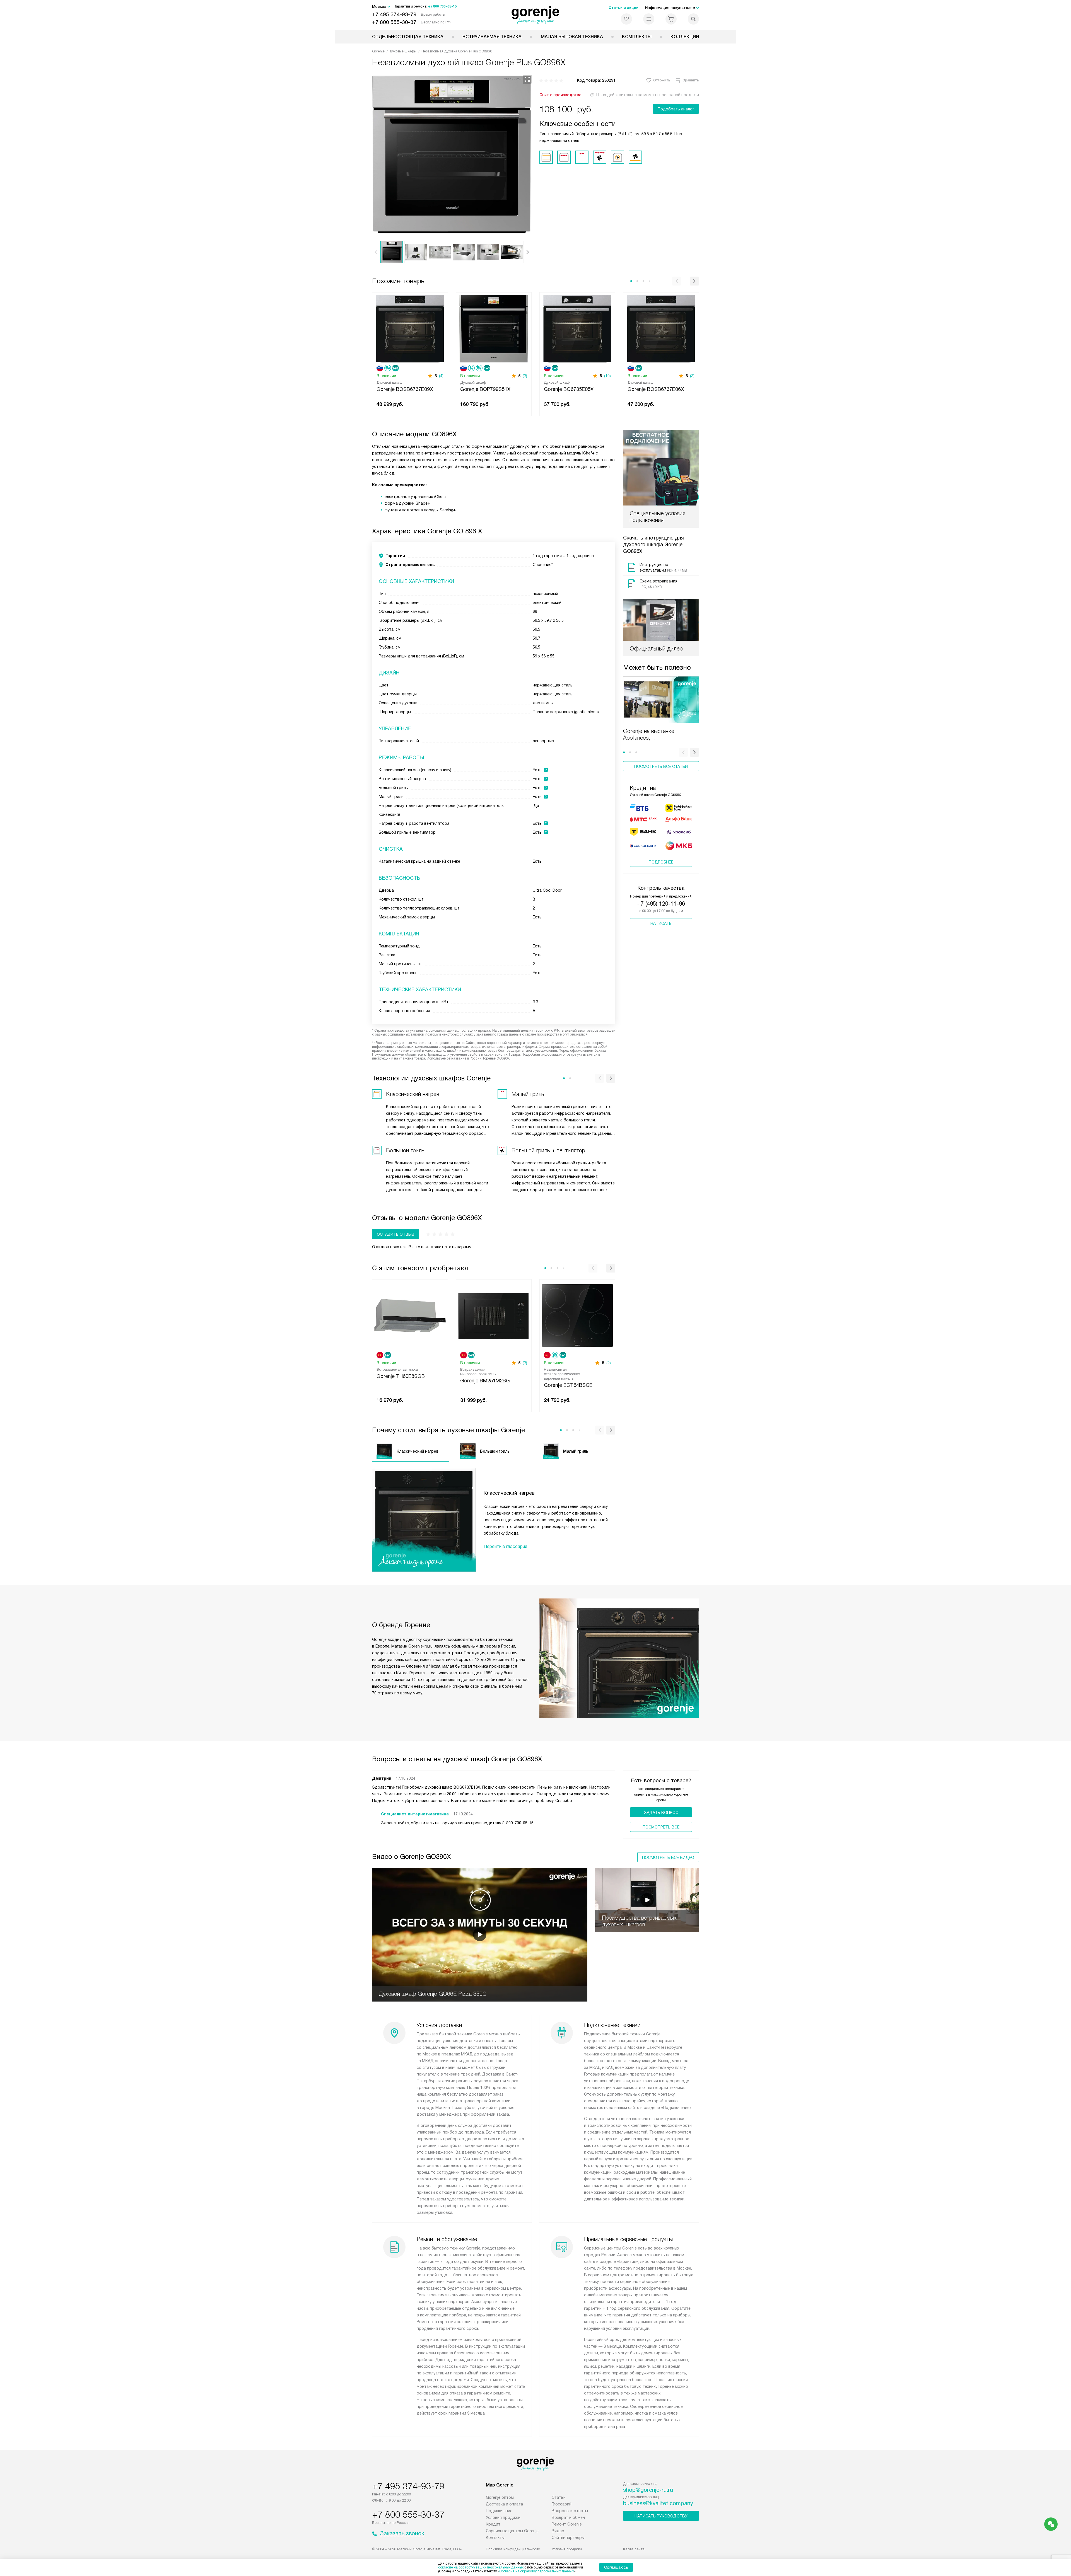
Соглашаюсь (616, 2567)
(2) (609, 1363)
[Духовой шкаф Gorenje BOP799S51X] (494, 328)
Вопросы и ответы (570, 2511)
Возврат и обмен (568, 2517)
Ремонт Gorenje (567, 2524)
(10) (607, 376)
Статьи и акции (623, 8)
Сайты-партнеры (568, 2538)
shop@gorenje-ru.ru (648, 2490)
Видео (558, 2531)
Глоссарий (562, 2504)
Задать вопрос (661, 1813)
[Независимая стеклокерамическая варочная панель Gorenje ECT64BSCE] (577, 1315)
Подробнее (661, 862)
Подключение (499, 2511)
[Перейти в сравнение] (649, 19)
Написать (661, 923)
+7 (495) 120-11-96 (661, 904)
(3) (525, 376)
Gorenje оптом (500, 2497)
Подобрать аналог (676, 109)
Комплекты (637, 37)
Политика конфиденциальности (513, 2549)
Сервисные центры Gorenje (512, 2531)
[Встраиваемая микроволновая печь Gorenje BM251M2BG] (494, 1315)
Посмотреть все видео (668, 1857)
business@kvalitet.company (658, 2503)
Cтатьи (559, 2497)
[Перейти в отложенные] (626, 19)
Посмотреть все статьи (661, 766)
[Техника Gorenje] (536, 15)
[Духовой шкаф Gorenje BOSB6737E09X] (410, 328)
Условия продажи (503, 2517)
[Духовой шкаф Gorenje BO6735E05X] (577, 328)
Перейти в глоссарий (505, 1546)
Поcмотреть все (661, 1827)
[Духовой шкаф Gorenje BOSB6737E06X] (661, 328)
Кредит (493, 2524)
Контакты (495, 2538)
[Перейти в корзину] (671, 19)
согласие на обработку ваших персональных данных (481, 2567)
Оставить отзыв (396, 1234)
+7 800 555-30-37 (394, 22)
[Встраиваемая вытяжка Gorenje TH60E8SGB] (410, 1315)
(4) (441, 376)
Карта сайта (634, 2549)
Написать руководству (661, 2516)
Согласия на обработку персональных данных (537, 2571)
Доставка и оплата (504, 2504)
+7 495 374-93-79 (394, 14)
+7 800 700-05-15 (442, 6)
